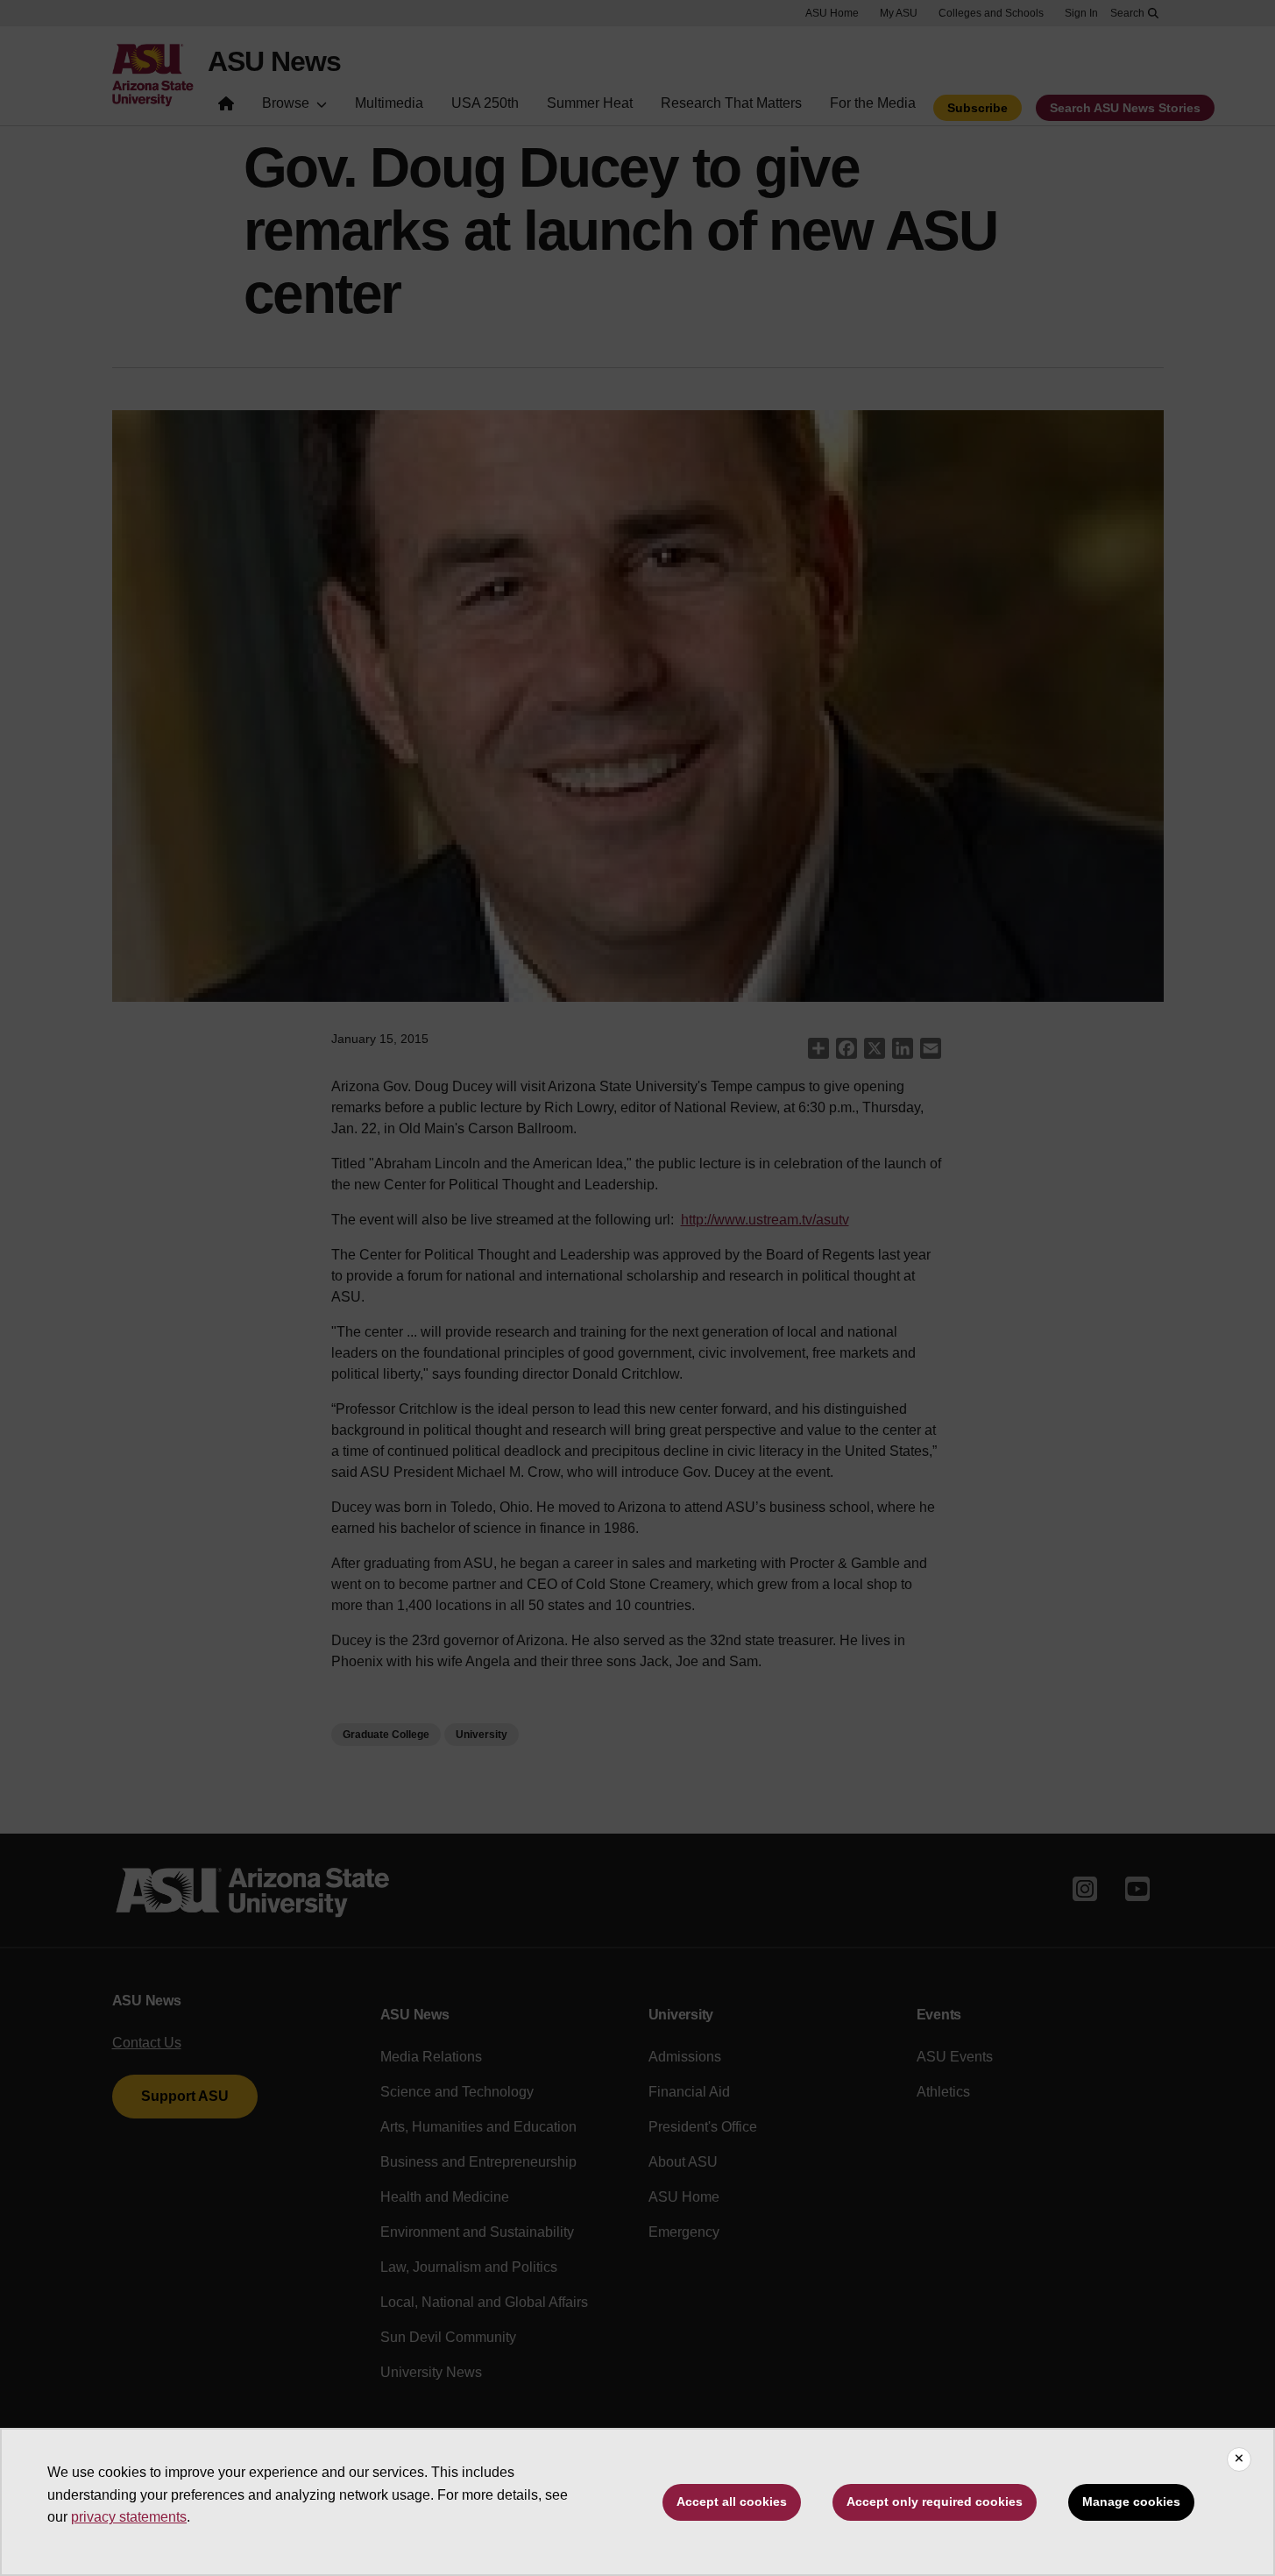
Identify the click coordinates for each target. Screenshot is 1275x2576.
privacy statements (129, 2517)
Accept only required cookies (935, 2501)
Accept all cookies (732, 2501)
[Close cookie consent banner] (1239, 2459)
